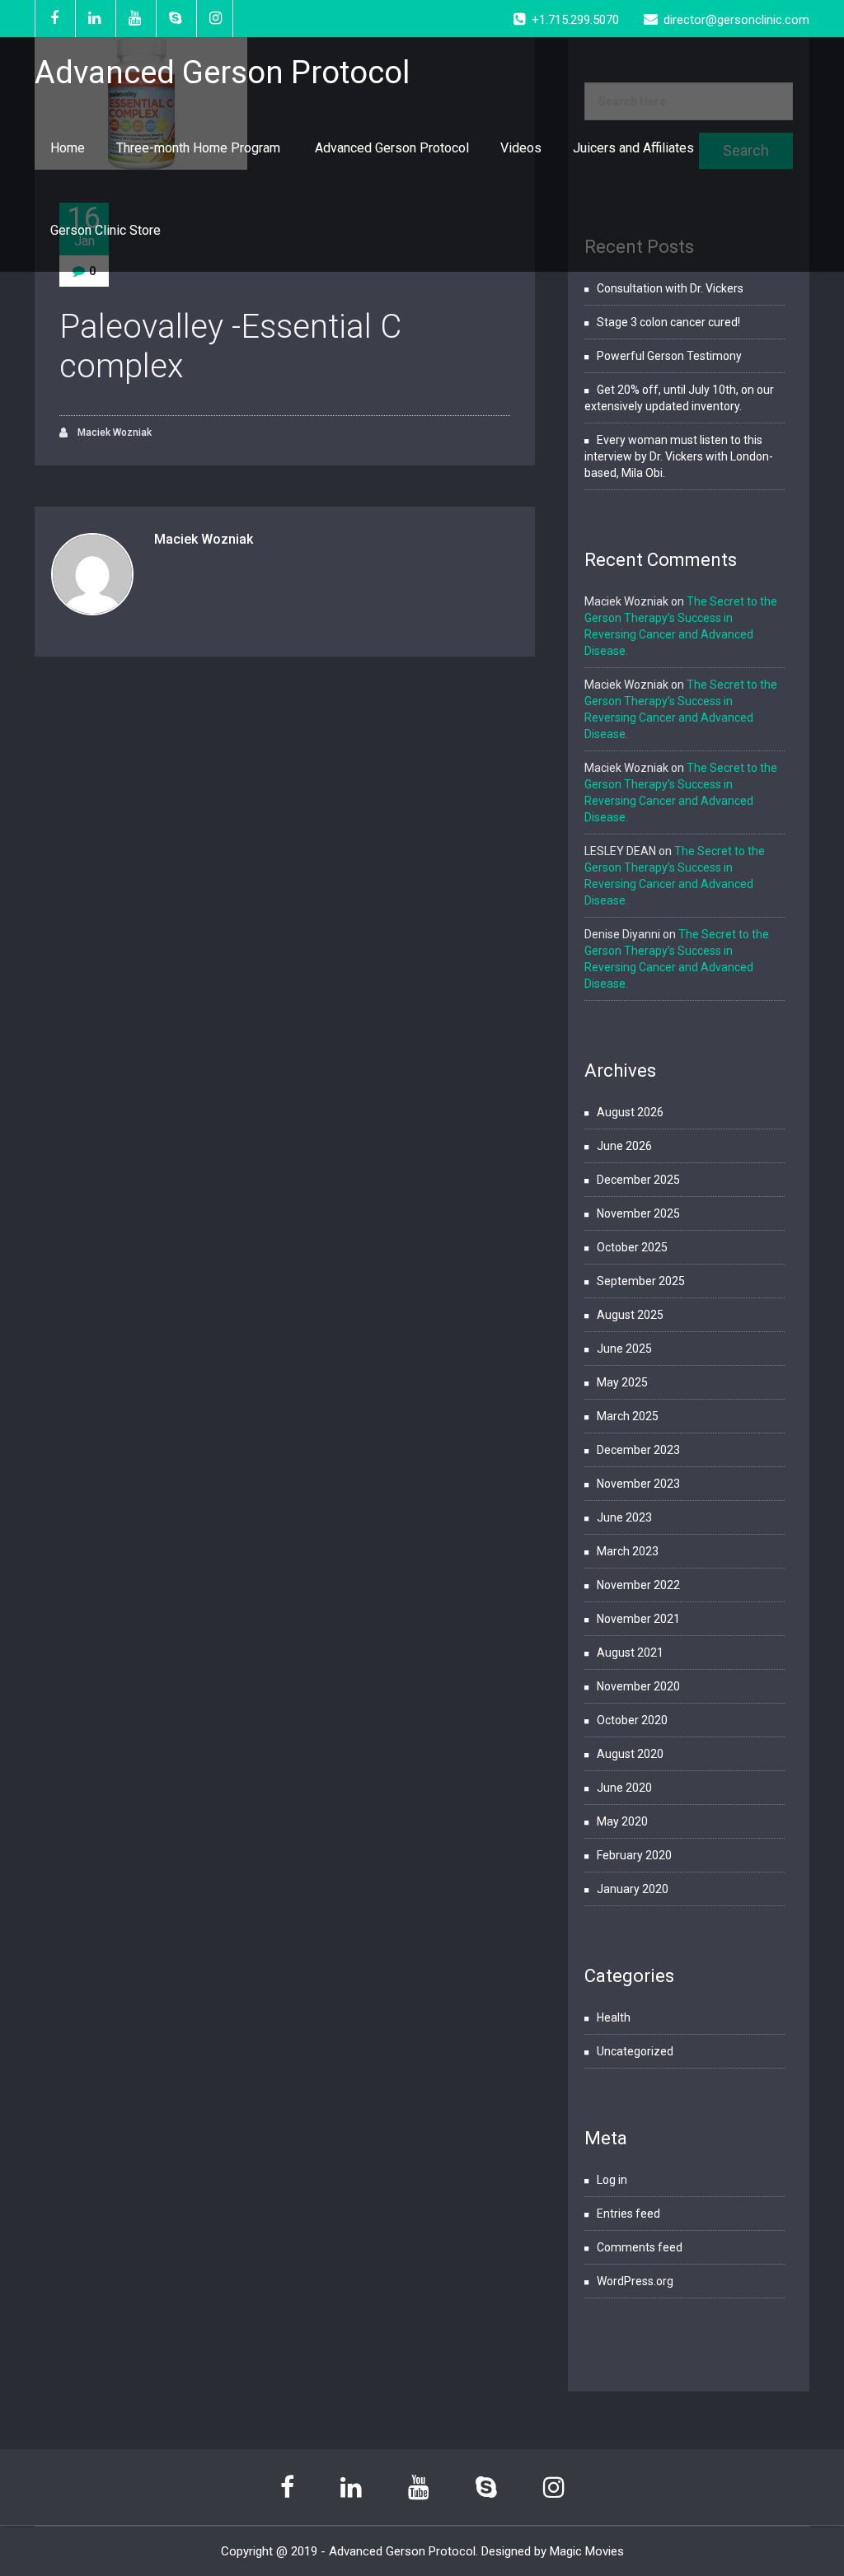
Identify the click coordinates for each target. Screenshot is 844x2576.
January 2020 (633, 1889)
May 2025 (622, 1382)
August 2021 (630, 1653)
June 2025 (624, 1349)
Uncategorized (635, 2051)
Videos (521, 148)
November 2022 (638, 1585)
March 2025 (628, 1416)
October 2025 (632, 1247)
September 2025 (641, 1281)
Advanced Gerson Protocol (392, 148)
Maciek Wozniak (113, 432)
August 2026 (630, 1112)
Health (614, 2017)
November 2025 (638, 1213)
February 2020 (634, 1855)
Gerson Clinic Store (105, 230)
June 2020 (624, 1788)
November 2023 (638, 1484)
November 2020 (638, 1686)
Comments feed (640, 2247)
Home (68, 148)
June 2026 (624, 1146)
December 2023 (638, 1450)
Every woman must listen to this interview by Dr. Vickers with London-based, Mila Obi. (679, 456)
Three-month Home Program (200, 148)
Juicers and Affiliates (633, 148)
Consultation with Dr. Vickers (670, 288)
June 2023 (624, 1517)
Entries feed (628, 2214)
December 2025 (638, 1180)
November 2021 (638, 1619)
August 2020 (630, 1754)
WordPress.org (635, 2281)
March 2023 (628, 1551)
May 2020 (622, 1821)
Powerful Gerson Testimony (669, 356)
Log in (612, 2180)
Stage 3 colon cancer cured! (668, 322)
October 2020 (632, 1720)
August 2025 (630, 1315)
